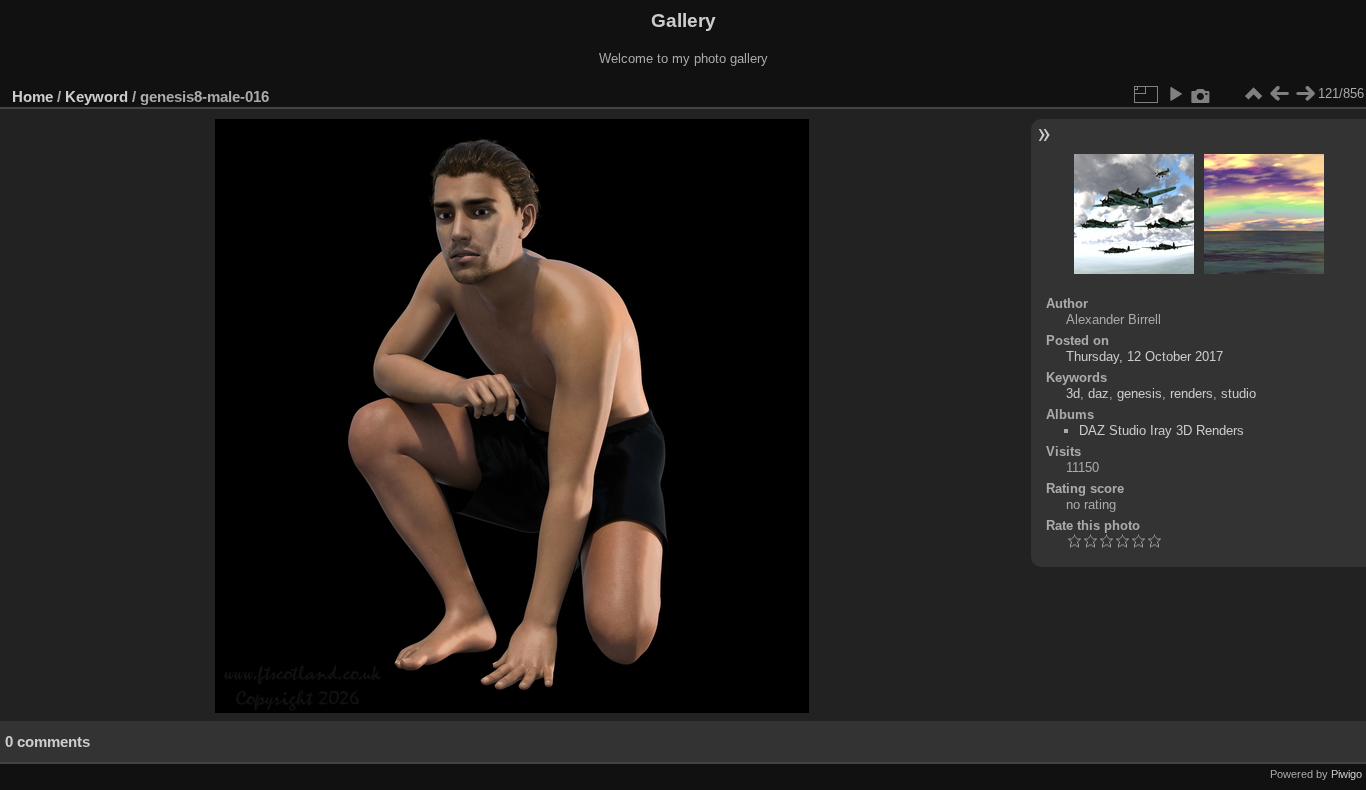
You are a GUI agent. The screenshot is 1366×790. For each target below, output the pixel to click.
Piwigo (1346, 774)
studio (1238, 393)
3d (1073, 393)
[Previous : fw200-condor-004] (1279, 94)
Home (32, 96)
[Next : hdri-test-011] (1305, 94)
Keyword (96, 96)
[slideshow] (1175, 94)
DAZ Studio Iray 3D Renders (1161, 430)
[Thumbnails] (1253, 94)
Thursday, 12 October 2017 (1144, 356)
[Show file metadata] (1201, 94)
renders (1191, 393)
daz (1098, 393)
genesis (1139, 393)
